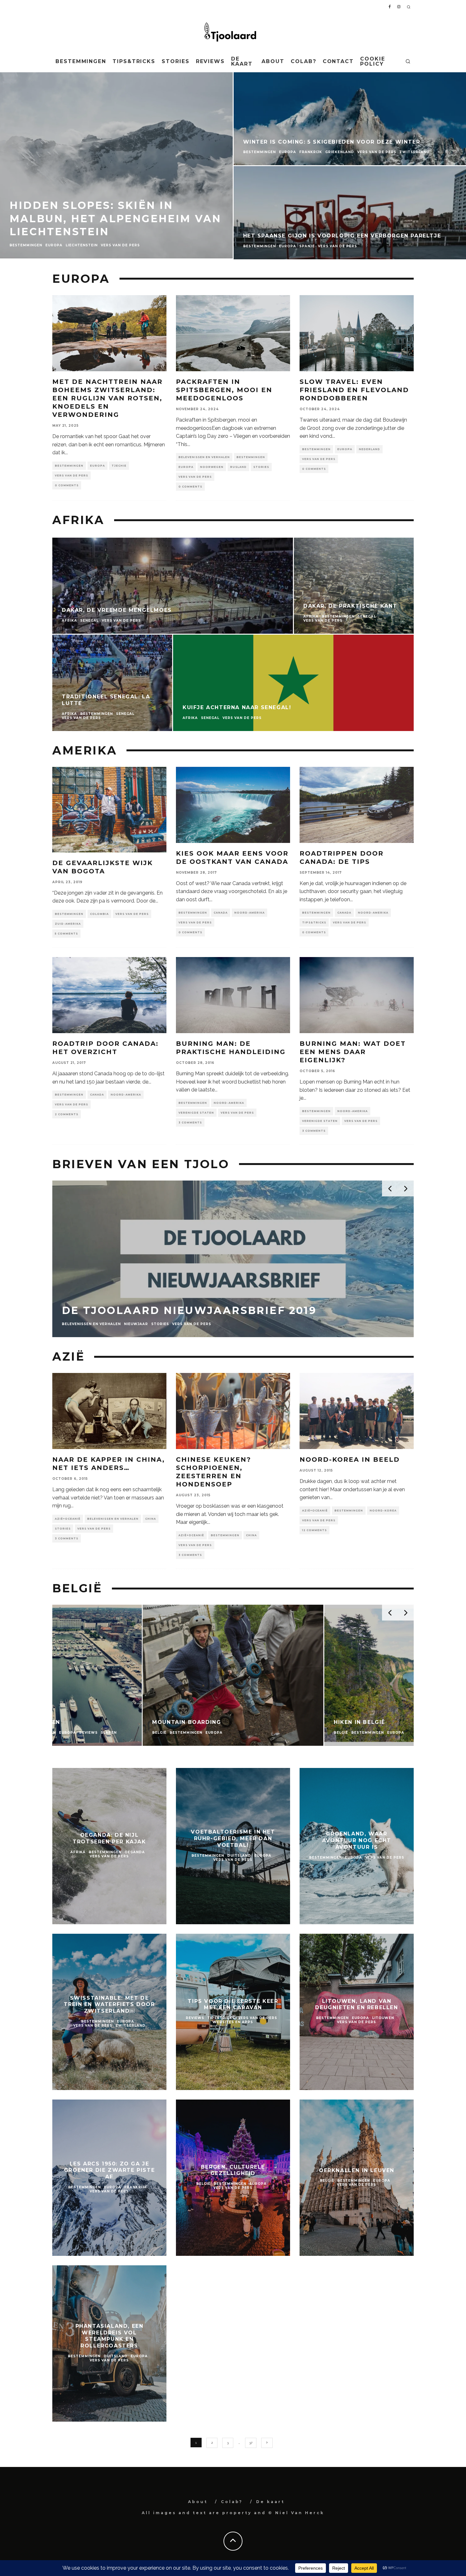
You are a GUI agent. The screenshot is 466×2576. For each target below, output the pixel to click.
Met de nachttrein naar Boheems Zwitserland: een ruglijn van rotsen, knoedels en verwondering (107, 398)
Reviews (210, 61)
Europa (97, 466)
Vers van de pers (71, 476)
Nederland (369, 449)
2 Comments (67, 1114)
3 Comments (190, 1123)
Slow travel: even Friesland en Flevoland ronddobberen (354, 390)
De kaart (242, 61)
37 (251, 2443)
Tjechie (119, 466)
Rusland (238, 467)
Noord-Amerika (249, 913)
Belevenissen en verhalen (204, 457)
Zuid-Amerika (68, 924)
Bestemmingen (81, 61)
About (273, 61)
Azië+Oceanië (68, 1519)
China (151, 1519)
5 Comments (66, 934)
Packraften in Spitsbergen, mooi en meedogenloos (224, 390)
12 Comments (314, 1530)
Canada (221, 913)
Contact (338, 61)
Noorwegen (212, 467)
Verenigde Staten (196, 1113)
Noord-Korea (383, 1511)
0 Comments (67, 485)
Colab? (304, 61)
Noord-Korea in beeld (350, 1460)
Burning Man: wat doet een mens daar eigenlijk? (353, 1052)
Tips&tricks (134, 61)
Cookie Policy (373, 61)
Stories (175, 61)
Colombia (99, 914)
